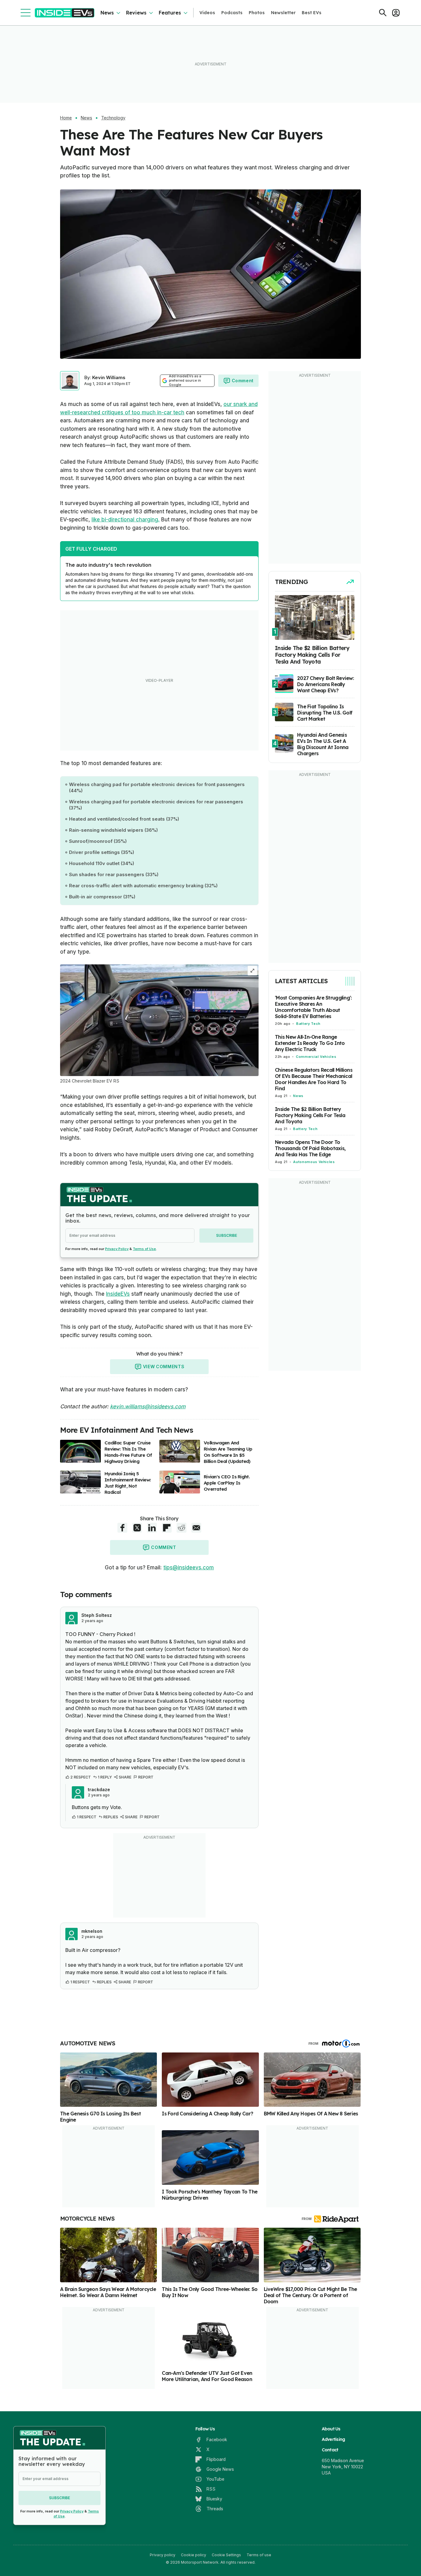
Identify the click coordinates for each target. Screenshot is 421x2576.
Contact (330, 2450)
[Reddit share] (182, 1528)
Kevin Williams (109, 377)
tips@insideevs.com (189, 1568)
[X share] (137, 1528)
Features (170, 13)
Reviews (136, 13)
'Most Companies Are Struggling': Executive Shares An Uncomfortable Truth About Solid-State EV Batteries (313, 1007)
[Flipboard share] (167, 1528)
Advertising (333, 2439)
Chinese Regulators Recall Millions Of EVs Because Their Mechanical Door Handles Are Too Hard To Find (314, 1079)
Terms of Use (144, 1249)
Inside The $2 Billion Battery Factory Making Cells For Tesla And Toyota (310, 1115)
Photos (257, 13)
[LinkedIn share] (152, 1528)
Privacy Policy (117, 1249)
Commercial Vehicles (316, 1057)
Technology (113, 118)
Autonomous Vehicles (314, 1162)
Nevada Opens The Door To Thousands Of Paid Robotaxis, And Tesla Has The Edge (310, 1148)
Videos (207, 13)
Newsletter (283, 13)
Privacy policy (163, 2555)
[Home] (65, 13)
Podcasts (232, 13)
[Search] (383, 13)
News (107, 13)
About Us (331, 2429)
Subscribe (227, 1235)
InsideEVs (118, 1294)
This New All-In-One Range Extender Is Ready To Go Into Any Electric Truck (310, 1043)
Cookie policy (194, 2555)
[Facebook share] (122, 1528)
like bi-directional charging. (126, 520)
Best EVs (312, 13)
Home (66, 118)
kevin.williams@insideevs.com (148, 1406)
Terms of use (259, 2555)
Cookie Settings (226, 2555)
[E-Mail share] (196, 1528)
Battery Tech (308, 1024)
